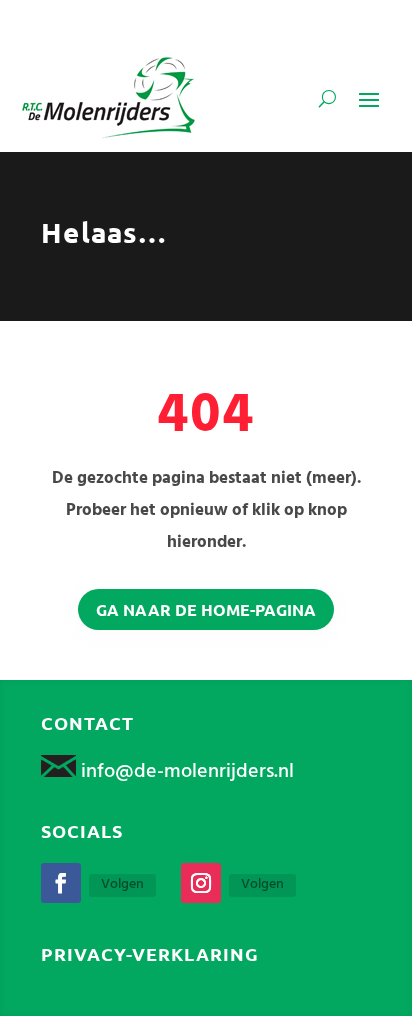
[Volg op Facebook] (61, 883)
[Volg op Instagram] (201, 883)
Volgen (122, 885)
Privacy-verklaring (150, 953)
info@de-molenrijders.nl (187, 772)
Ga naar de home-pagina (206, 609)
